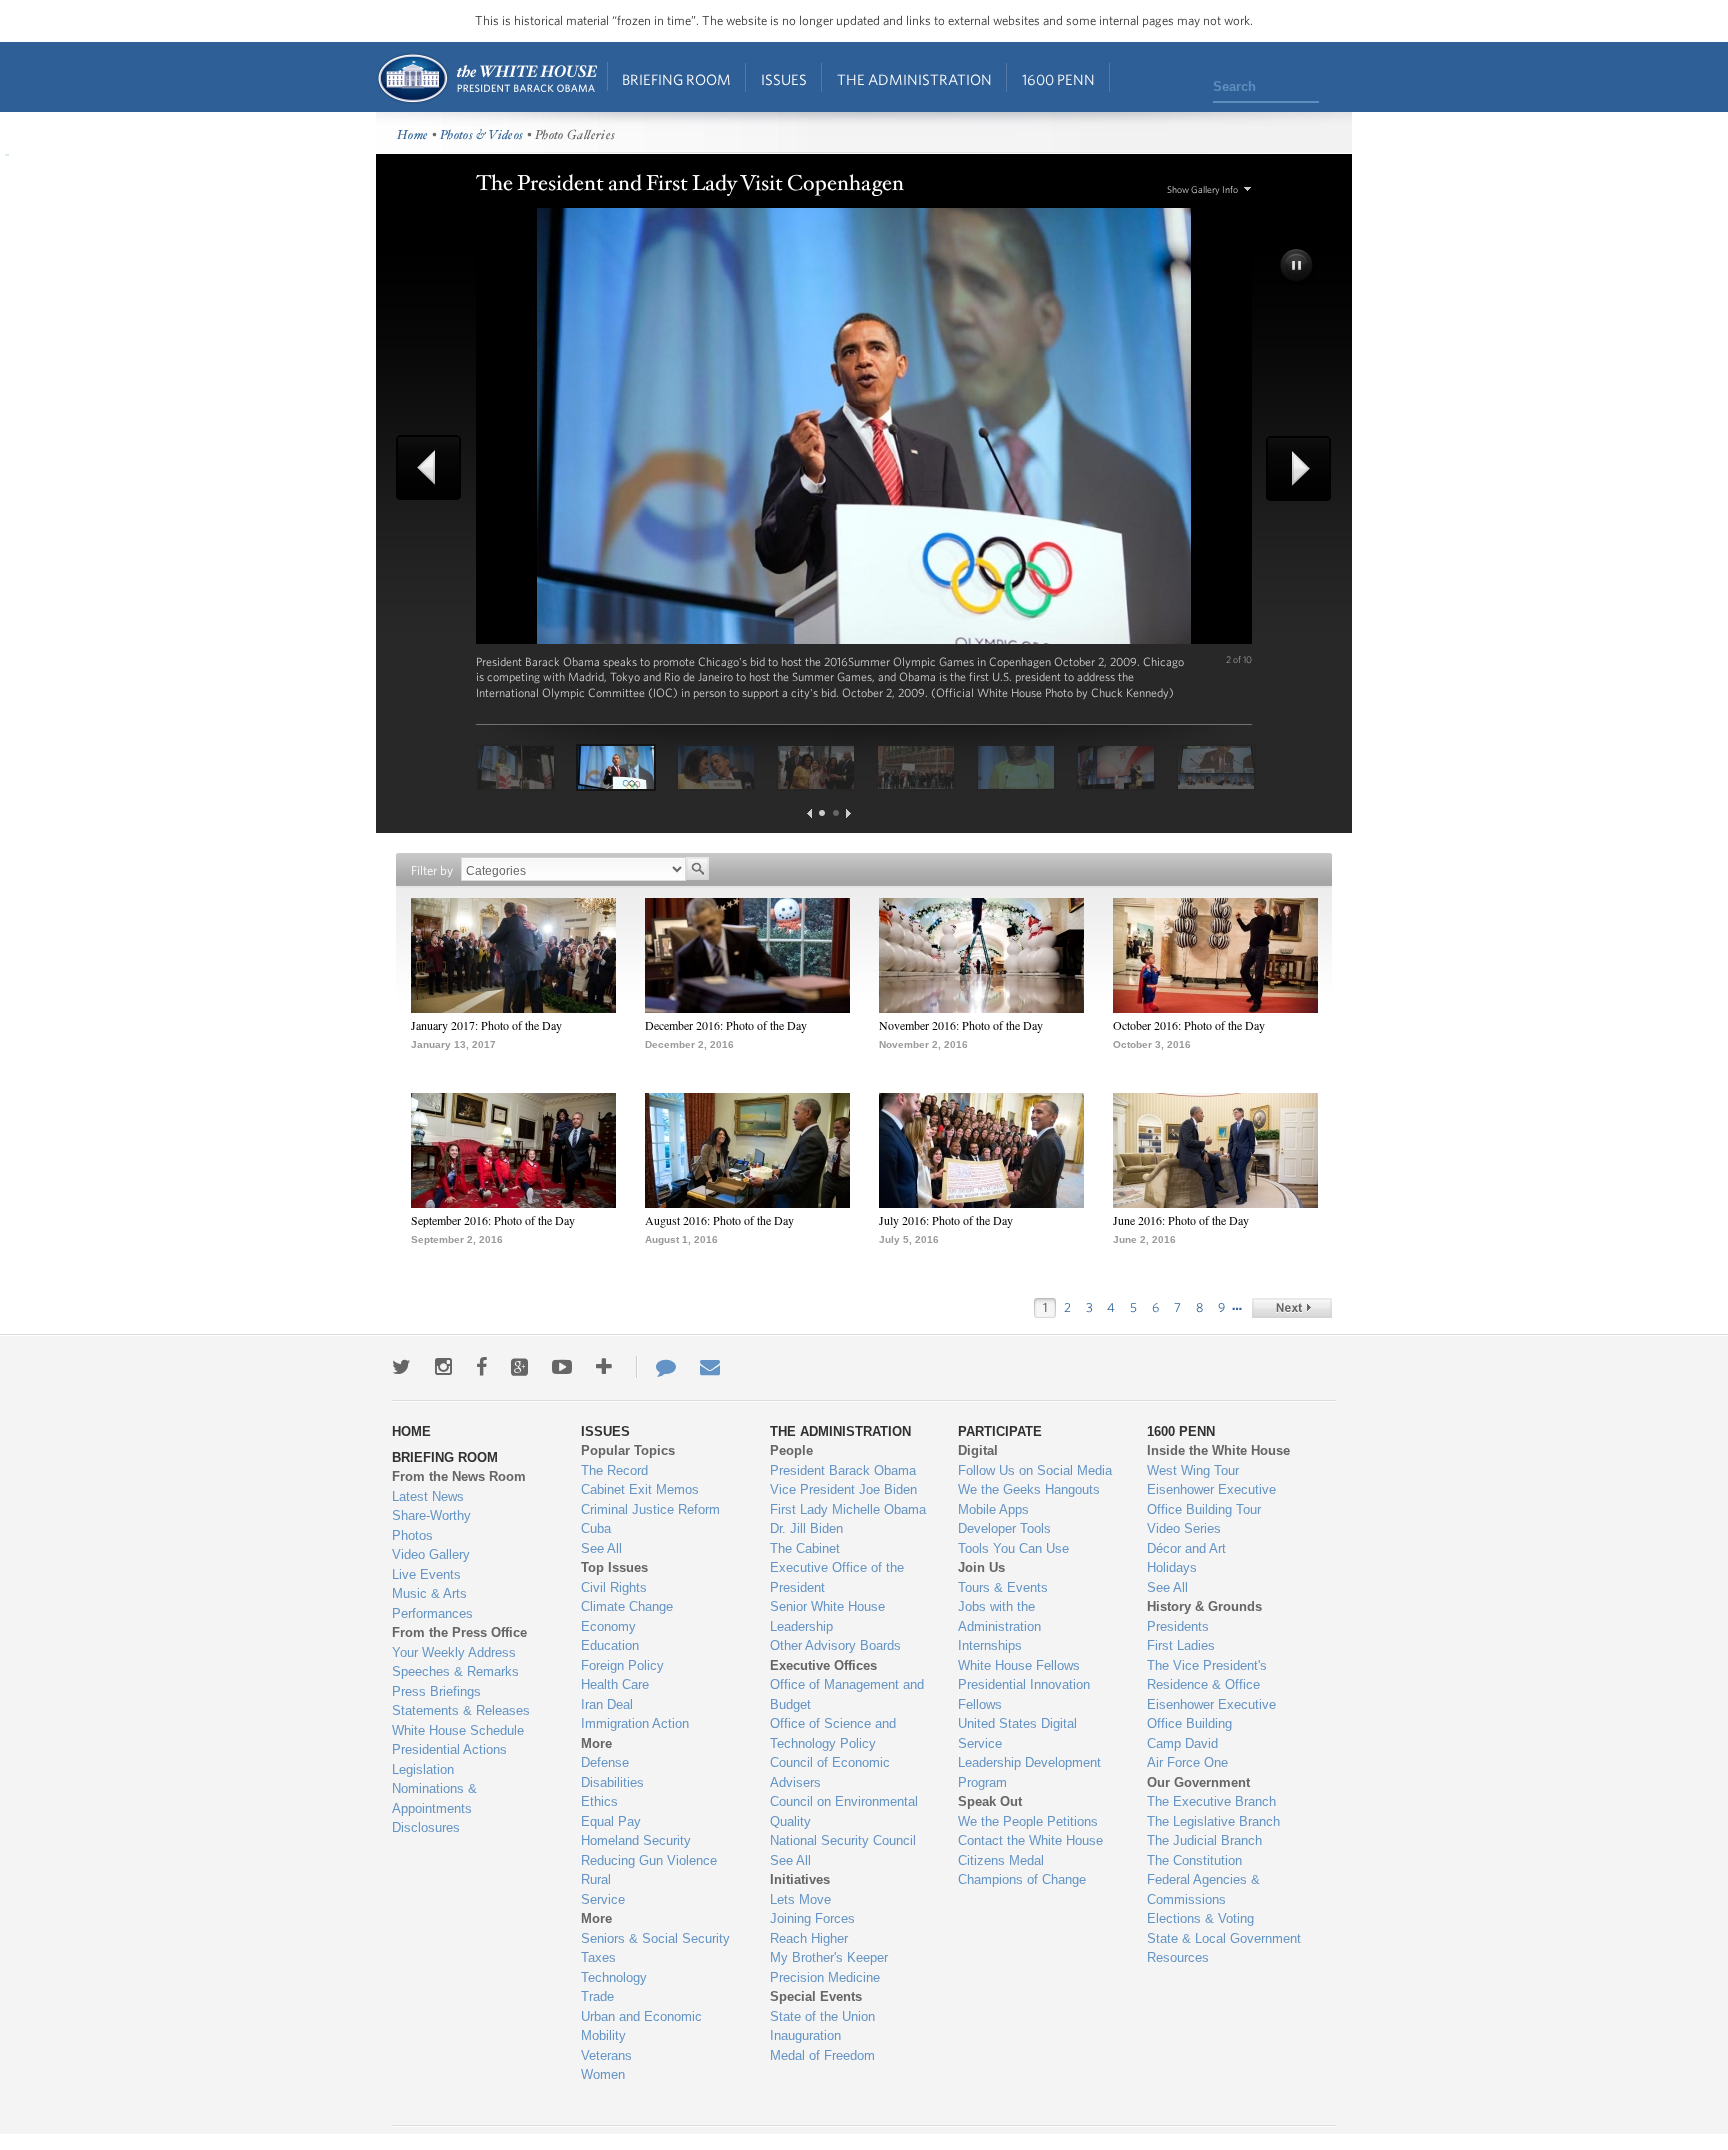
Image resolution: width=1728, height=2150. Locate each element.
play (1298, 267)
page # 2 (836, 813)
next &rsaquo (1292, 1308)
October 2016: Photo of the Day (1189, 1025)
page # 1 (822, 813)
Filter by (432, 870)
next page (848, 813)
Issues (784, 79)
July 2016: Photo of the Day (946, 1220)
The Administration (914, 79)
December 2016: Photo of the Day (726, 1025)
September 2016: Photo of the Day (493, 1220)
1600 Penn (1058, 79)
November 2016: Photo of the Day (961, 1025)
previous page (809, 813)
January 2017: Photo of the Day (486, 1025)
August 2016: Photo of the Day (719, 1220)
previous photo (436, 467)
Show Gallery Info (1202, 189)
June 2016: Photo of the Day (1181, 1220)
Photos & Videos (482, 135)
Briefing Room (676, 79)
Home (486, 78)
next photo (1292, 468)
